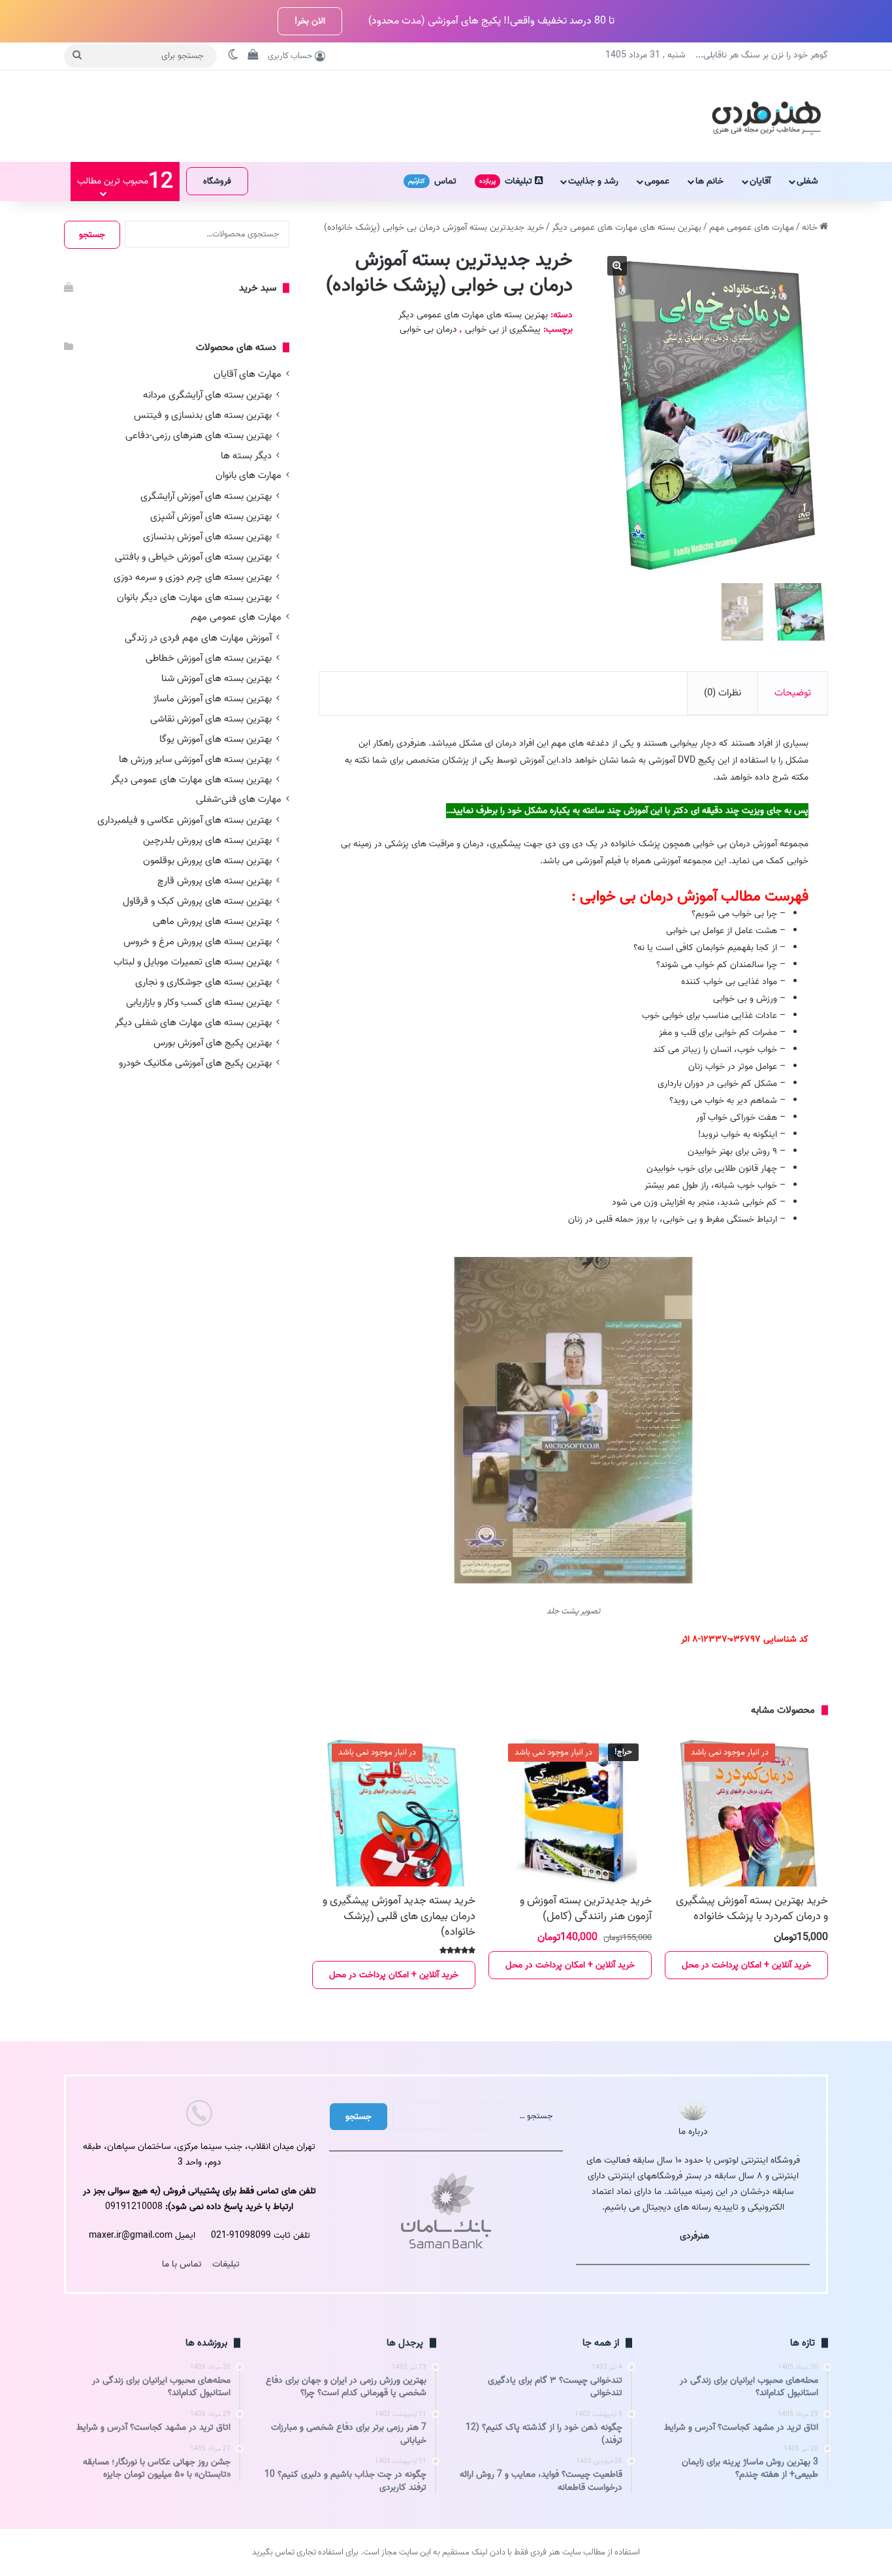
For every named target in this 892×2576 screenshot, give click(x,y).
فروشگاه (217, 181)
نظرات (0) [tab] (723, 693)
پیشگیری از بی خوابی (503, 329)
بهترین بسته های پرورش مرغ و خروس (198, 941)
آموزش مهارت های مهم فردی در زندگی (198, 638)
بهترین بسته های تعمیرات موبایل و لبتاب (193, 962)
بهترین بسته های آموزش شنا (216, 678)
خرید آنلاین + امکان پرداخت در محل (746, 1965)
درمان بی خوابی (428, 329)
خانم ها (709, 181)
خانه (810, 228)
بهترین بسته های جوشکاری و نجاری (203, 982)
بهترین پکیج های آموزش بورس (213, 1042)
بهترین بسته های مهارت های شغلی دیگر (193, 1022)
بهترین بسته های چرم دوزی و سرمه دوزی (193, 577)
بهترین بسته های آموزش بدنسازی (207, 536)
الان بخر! (310, 21)
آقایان (760, 181)
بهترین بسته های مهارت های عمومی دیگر (627, 228)
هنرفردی (694, 2236)
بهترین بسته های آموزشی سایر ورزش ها (195, 759)
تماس (432, 181)
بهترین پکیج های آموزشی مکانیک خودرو (195, 1063)
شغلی (807, 181)
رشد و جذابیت (593, 181)
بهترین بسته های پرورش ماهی (212, 921)
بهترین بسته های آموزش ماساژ (213, 698)
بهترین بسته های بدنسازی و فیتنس (203, 415)
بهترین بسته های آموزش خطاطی (209, 658)
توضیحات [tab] (793, 693)
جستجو (92, 235)
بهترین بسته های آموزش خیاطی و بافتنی (193, 557)
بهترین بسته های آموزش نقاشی (211, 719)
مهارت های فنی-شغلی (239, 800)
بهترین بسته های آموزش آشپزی (211, 516)
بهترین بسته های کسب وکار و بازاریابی (199, 1002)
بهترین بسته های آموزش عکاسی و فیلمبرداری (184, 820)
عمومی (657, 181)
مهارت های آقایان (247, 374)
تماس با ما (182, 2264)
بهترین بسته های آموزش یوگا (215, 739)
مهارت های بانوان (248, 476)
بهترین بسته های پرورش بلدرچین (207, 840)
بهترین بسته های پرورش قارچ (215, 881)
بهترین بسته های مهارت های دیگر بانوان (194, 597)
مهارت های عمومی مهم (752, 228)
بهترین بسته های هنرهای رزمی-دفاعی (199, 435)
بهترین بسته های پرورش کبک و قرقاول (197, 901)
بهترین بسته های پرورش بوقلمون (207, 860)
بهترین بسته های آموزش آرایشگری (206, 496)
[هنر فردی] (766, 116)
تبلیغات (507, 181)
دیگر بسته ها (246, 455)
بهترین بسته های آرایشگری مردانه (207, 395)
